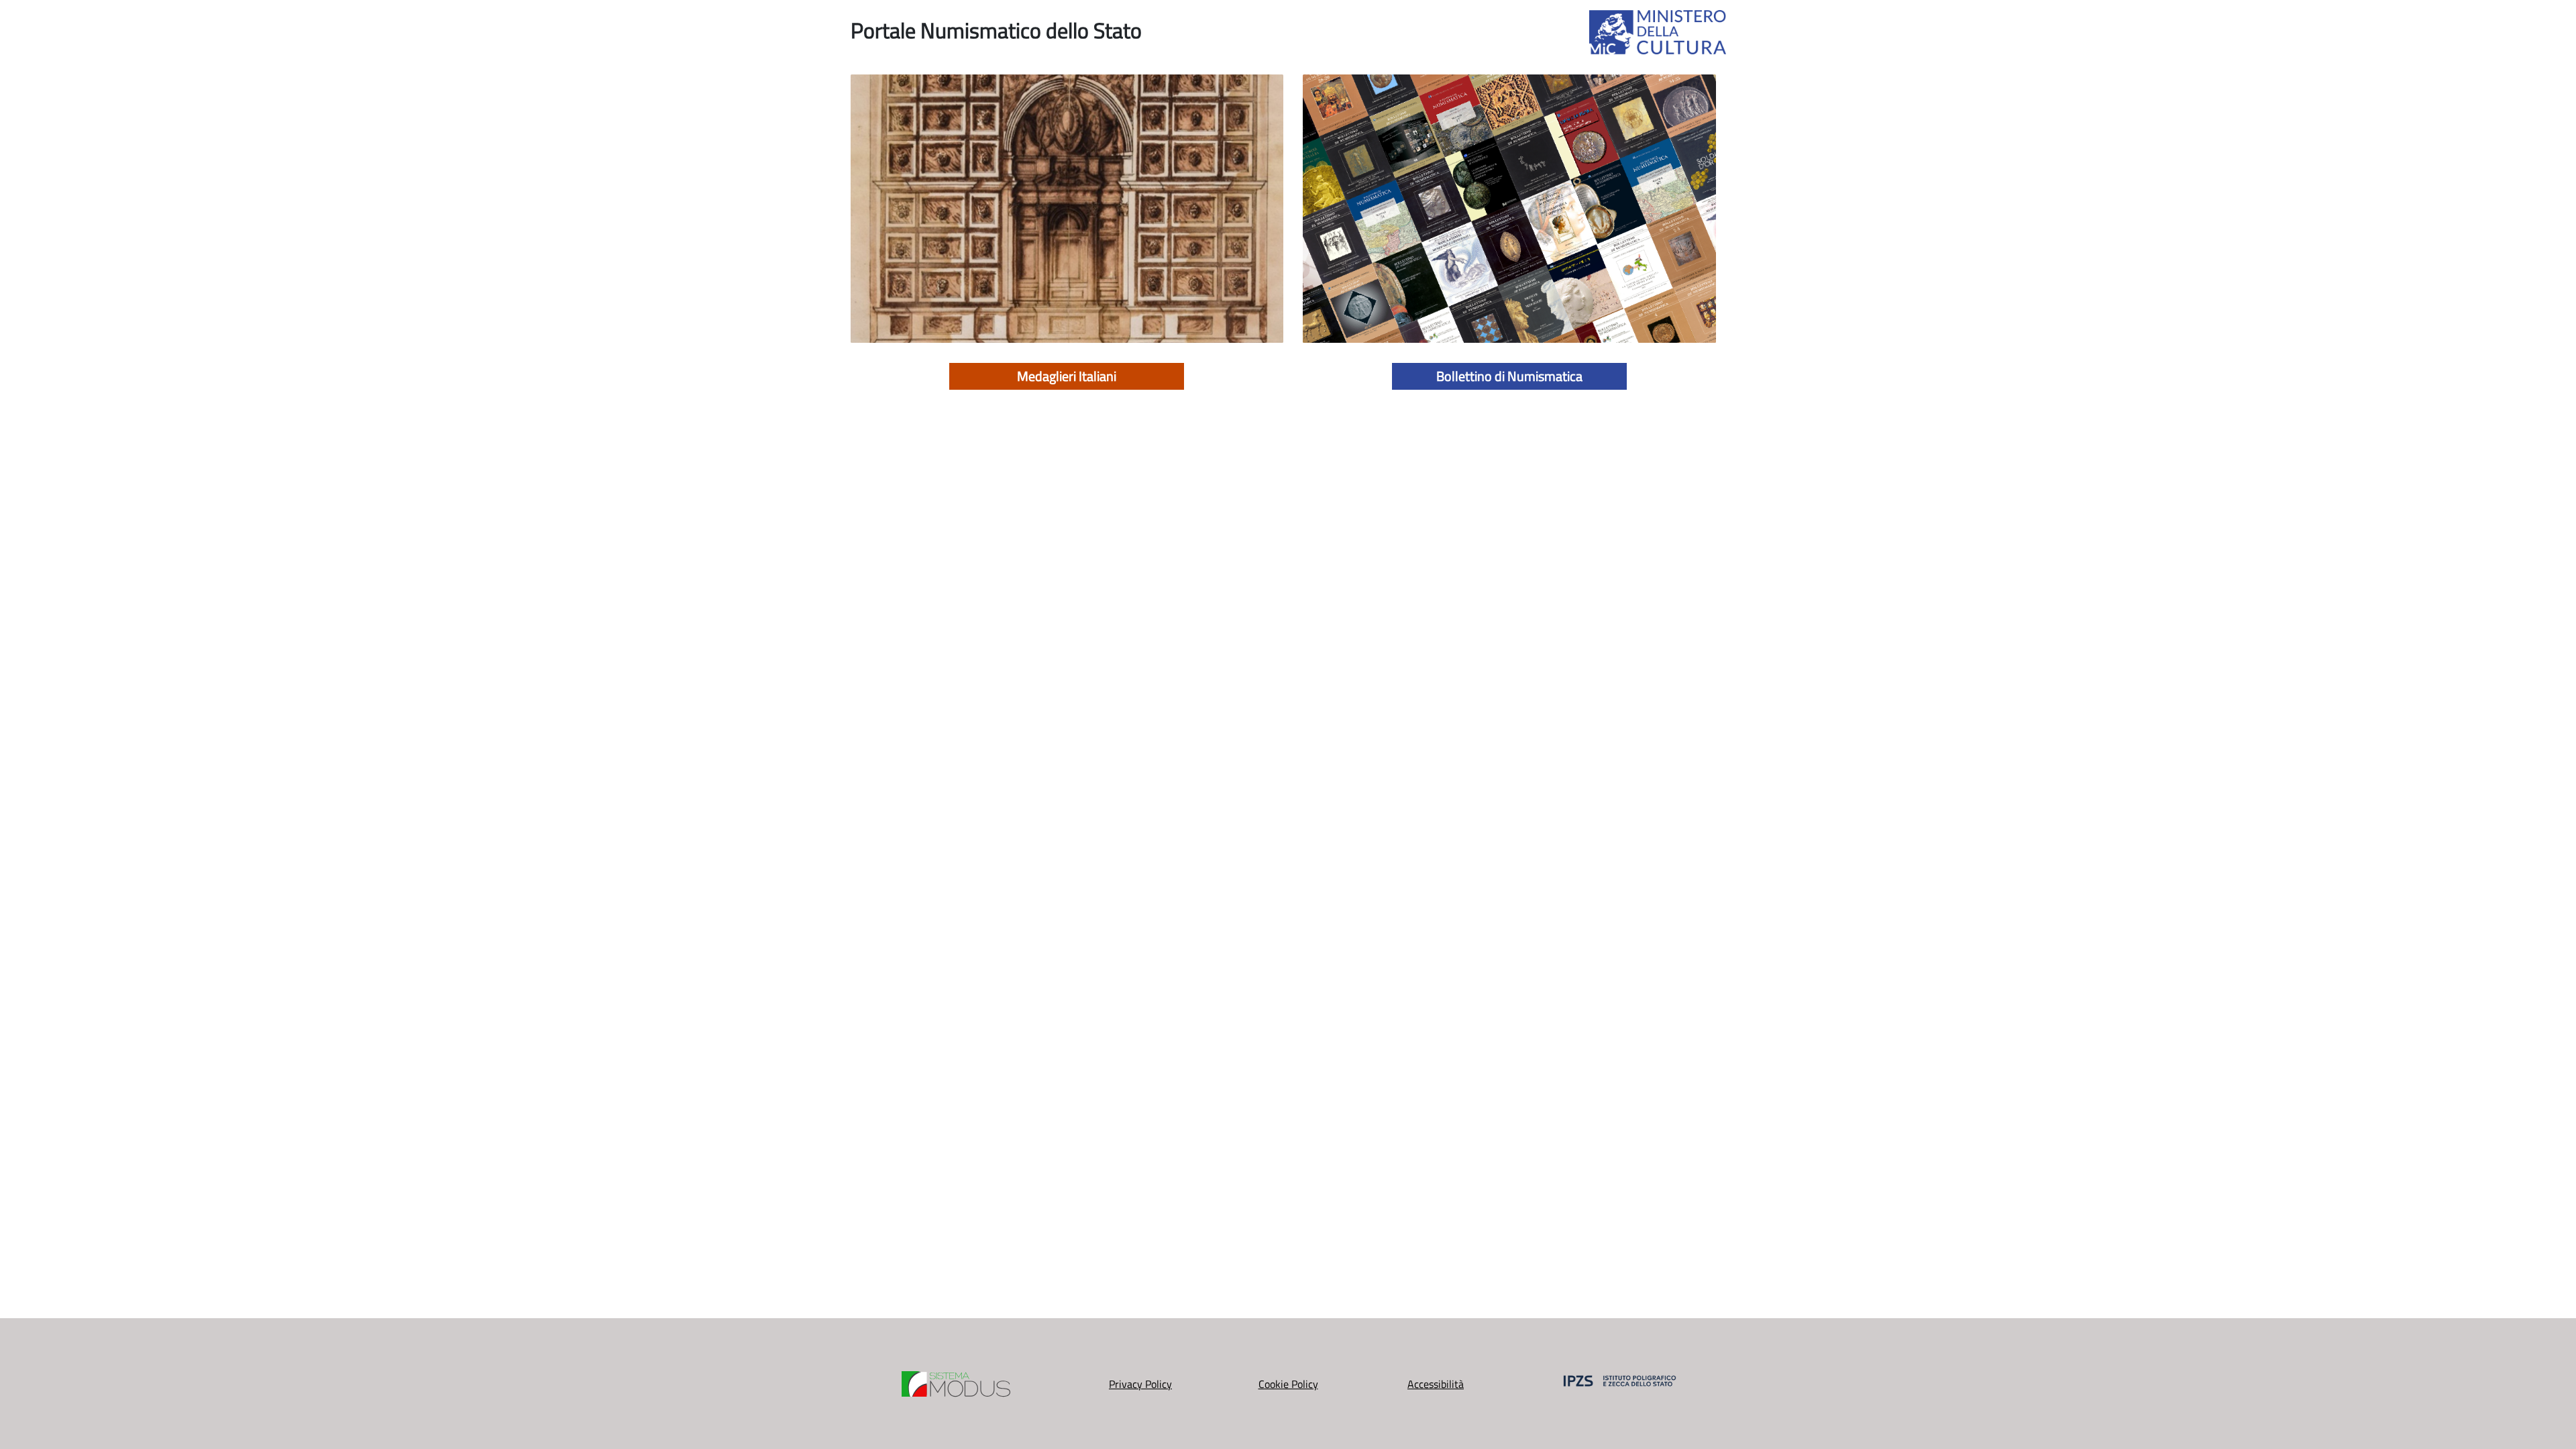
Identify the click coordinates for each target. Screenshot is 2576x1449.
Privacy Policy (1140, 1384)
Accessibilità (1436, 1384)
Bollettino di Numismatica (1509, 376)
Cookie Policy (1288, 1384)
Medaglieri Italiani (1067, 376)
